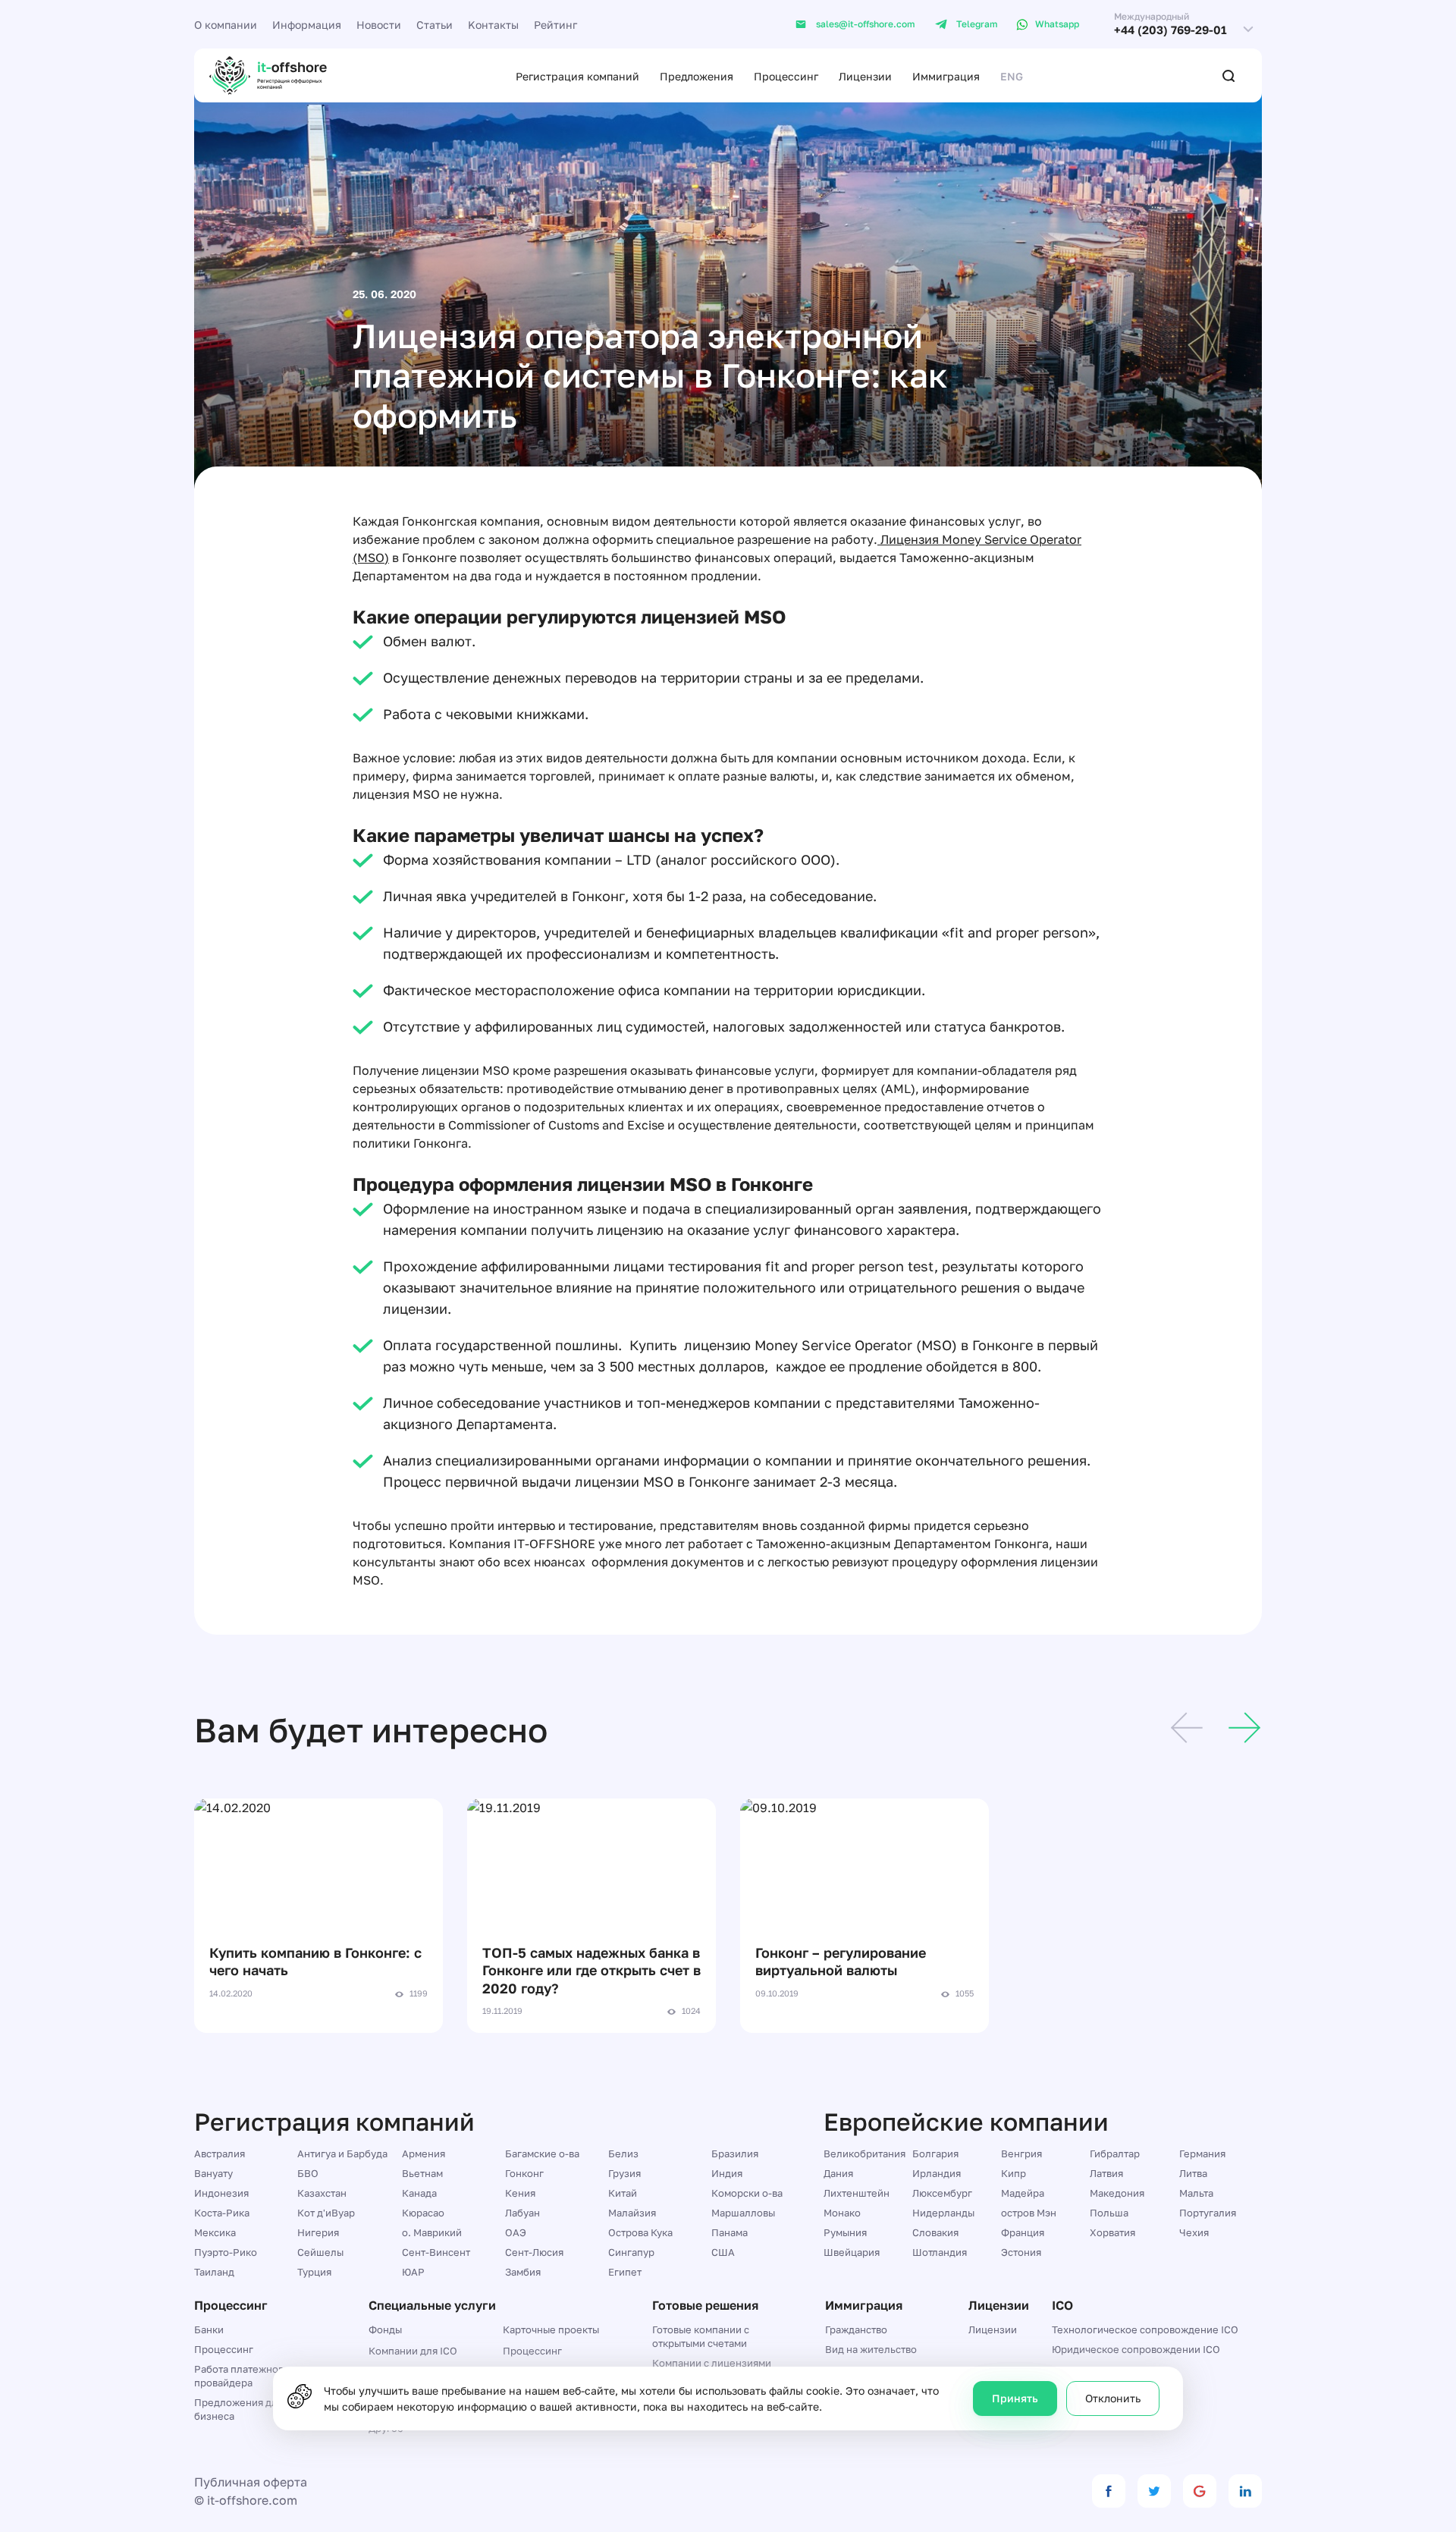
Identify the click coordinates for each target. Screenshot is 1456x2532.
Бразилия (735, 2153)
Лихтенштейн (857, 2193)
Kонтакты (493, 25)
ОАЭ (516, 2232)
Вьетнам (422, 2173)
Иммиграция (946, 76)
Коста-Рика (222, 2213)
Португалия (1208, 2213)
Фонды (385, 2329)
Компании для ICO (413, 2351)
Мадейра (1023, 2193)
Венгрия (1021, 2153)
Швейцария (852, 2252)
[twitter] (1154, 2491)
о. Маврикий (432, 2232)
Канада (419, 2193)
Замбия (523, 2272)
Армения (424, 2153)
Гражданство (856, 2329)
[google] (1200, 2491)
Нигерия (318, 2232)
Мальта (1196, 2193)
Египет (625, 2272)
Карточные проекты (551, 2329)
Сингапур (631, 2252)
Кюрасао (423, 2213)
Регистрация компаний (577, 76)
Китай (623, 2193)
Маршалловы (743, 2213)
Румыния (845, 2232)
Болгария (935, 2153)
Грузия (624, 2173)
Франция (1023, 2232)
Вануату (213, 2173)
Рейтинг (555, 25)
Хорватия (1112, 2232)
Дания (838, 2173)
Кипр (1014, 2173)
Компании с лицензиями (712, 2363)
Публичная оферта (251, 2482)
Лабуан (522, 2213)
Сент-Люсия (534, 2252)
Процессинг (786, 76)
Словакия (935, 2232)
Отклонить (1113, 2398)
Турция (314, 2272)
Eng (1012, 76)
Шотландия (940, 2252)
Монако (842, 2213)
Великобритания (864, 2153)
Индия (727, 2173)
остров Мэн (1029, 2213)
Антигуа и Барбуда (342, 2153)
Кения (520, 2193)
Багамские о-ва (542, 2153)
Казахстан (322, 2193)
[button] (1187, 1730)
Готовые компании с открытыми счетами (701, 2336)
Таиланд (214, 2272)
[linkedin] (1245, 2491)
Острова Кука (640, 2232)
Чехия (1194, 2232)
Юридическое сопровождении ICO (1136, 2349)
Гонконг (524, 2173)
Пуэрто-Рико (226, 2252)
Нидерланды (943, 2213)
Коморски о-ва (747, 2193)
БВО (308, 2173)
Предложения (697, 76)
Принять (1015, 2398)
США (723, 2252)
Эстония (1021, 2252)
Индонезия (221, 2193)
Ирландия (937, 2173)
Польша (1109, 2213)
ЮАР (413, 2272)
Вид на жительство (871, 2349)
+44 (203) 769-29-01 (1170, 30)
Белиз (623, 2153)
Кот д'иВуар (326, 2213)
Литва (1193, 2173)
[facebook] (1109, 2491)
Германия (1202, 2153)
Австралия (220, 2153)
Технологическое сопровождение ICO (1145, 2329)
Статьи (435, 25)
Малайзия (632, 2213)
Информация (307, 25)
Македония (1117, 2193)
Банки (209, 2329)
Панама (730, 2232)
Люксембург (942, 2193)
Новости (379, 25)
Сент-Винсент (436, 2252)
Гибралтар (1115, 2153)
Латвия (1106, 2173)
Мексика (215, 2232)
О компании (226, 25)
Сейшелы (320, 2252)
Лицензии (865, 76)
